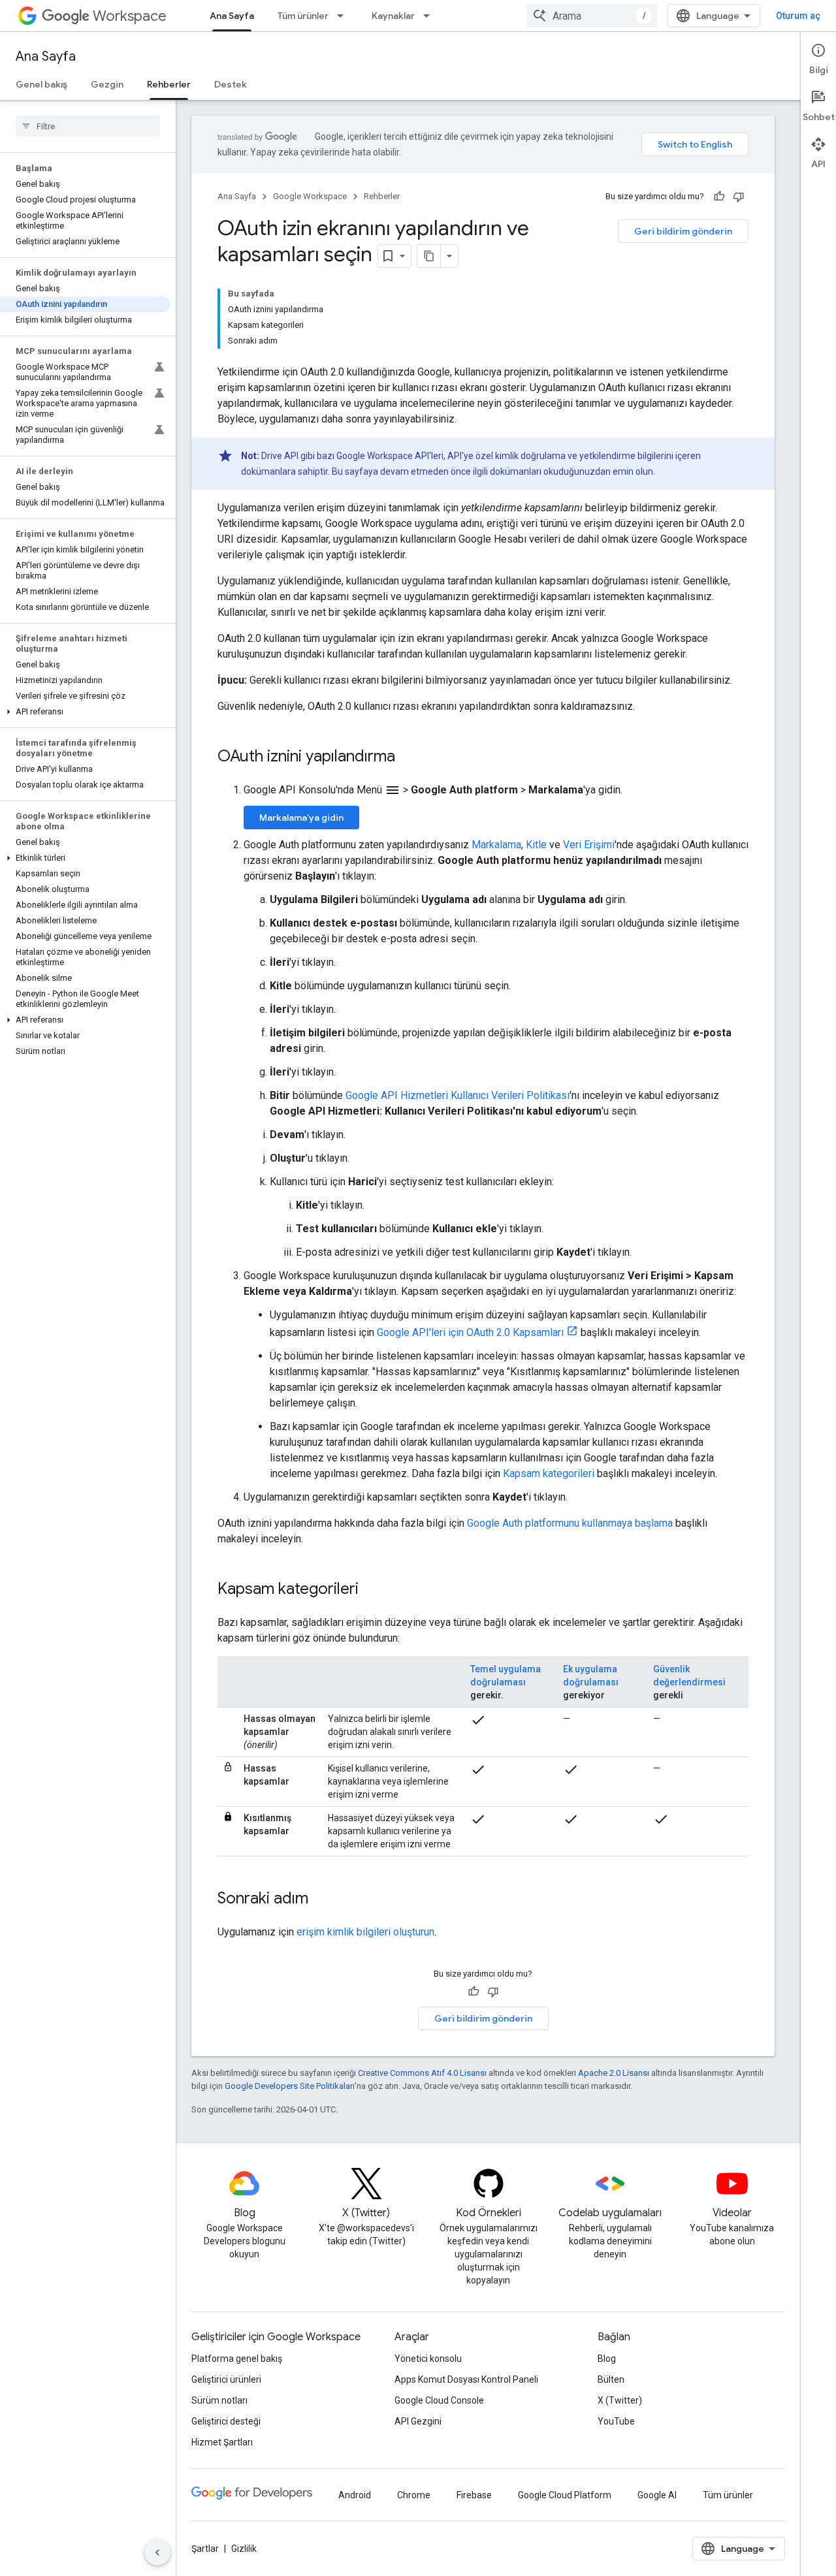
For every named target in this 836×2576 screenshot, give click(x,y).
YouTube (616, 2421)
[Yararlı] (719, 197)
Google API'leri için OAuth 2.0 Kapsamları (470, 1332)
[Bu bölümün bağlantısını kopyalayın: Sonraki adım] (321, 1900)
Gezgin (107, 84)
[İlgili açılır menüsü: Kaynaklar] (430, 16)
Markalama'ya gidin (301, 818)
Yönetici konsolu (428, 2359)
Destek (231, 84)
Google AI (657, 2495)
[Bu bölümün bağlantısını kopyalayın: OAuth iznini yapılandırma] (408, 757)
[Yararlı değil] (739, 197)
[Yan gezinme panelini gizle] (157, 2552)
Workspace (130, 16)
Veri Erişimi (589, 845)
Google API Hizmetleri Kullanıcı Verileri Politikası (458, 1095)
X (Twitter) (620, 2400)
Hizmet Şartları (222, 2442)
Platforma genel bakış (237, 2359)
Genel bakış (41, 84)
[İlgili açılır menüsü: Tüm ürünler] (344, 16)
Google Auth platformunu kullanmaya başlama (570, 1523)
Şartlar (205, 2549)
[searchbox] (88, 126)
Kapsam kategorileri (549, 1473)
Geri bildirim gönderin (683, 231)
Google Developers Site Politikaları (290, 2086)
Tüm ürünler (303, 16)
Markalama (496, 845)
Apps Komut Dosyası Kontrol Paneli (466, 2379)
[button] (85, 712)
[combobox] (592, 16)
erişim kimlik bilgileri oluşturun (365, 1932)
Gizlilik (244, 2549)
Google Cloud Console (439, 2400)
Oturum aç (798, 16)
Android (355, 2495)
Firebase (474, 2495)
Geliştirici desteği (226, 2421)
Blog (607, 2359)
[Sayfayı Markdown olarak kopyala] (429, 256)
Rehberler (169, 84)
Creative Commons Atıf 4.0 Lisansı (422, 2073)
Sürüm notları (219, 2400)
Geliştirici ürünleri (226, 2379)
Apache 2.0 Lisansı (614, 2073)
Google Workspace (310, 196)
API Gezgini (418, 2421)
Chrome (414, 2495)
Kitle (536, 845)
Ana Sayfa (232, 16)
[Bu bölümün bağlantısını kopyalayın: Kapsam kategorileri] (372, 1590)
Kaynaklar (393, 16)
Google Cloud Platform (565, 2495)
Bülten (611, 2379)
